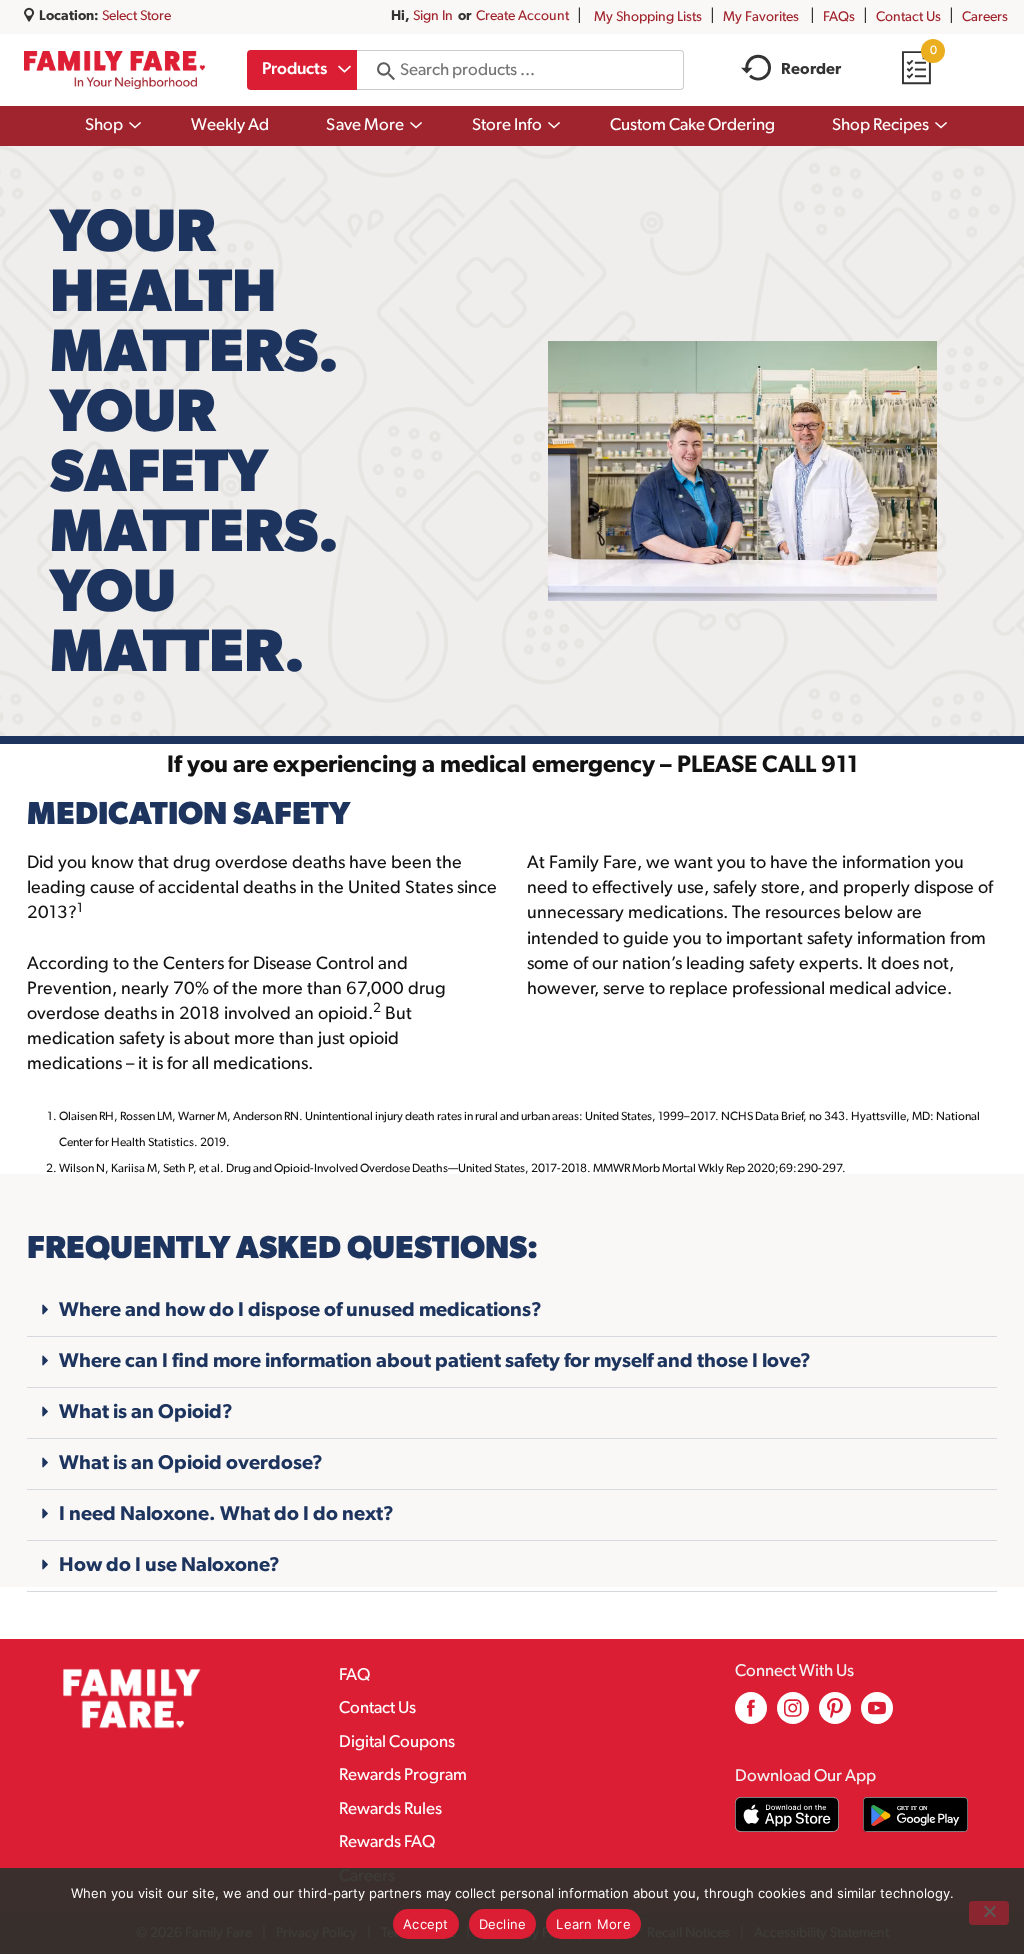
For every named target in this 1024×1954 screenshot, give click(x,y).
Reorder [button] (811, 70)
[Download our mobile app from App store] (787, 1814)
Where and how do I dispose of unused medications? (300, 1311)
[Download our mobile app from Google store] (915, 1814)
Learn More (593, 1924)
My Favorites (761, 17)
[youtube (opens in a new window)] (877, 1715)
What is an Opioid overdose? (191, 1464)
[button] (512, 1311)
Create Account (522, 16)
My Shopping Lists (648, 17)
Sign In (433, 16)
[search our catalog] (379, 70)
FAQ (354, 1675)
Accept (426, 1924)
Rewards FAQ (387, 1842)
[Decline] (989, 1913)
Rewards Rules (390, 1809)
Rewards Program (403, 1775)
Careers (985, 17)
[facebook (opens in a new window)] (751, 1715)
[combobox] (302, 70)
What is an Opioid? (146, 1413)
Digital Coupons (397, 1742)
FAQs (839, 17)
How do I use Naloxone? (169, 1566)
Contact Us (908, 17)
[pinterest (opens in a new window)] (835, 1715)
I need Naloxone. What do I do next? (226, 1515)
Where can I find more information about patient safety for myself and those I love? (435, 1362)
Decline (503, 1924)
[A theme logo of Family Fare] (114, 69)
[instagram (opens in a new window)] (793, 1715)
